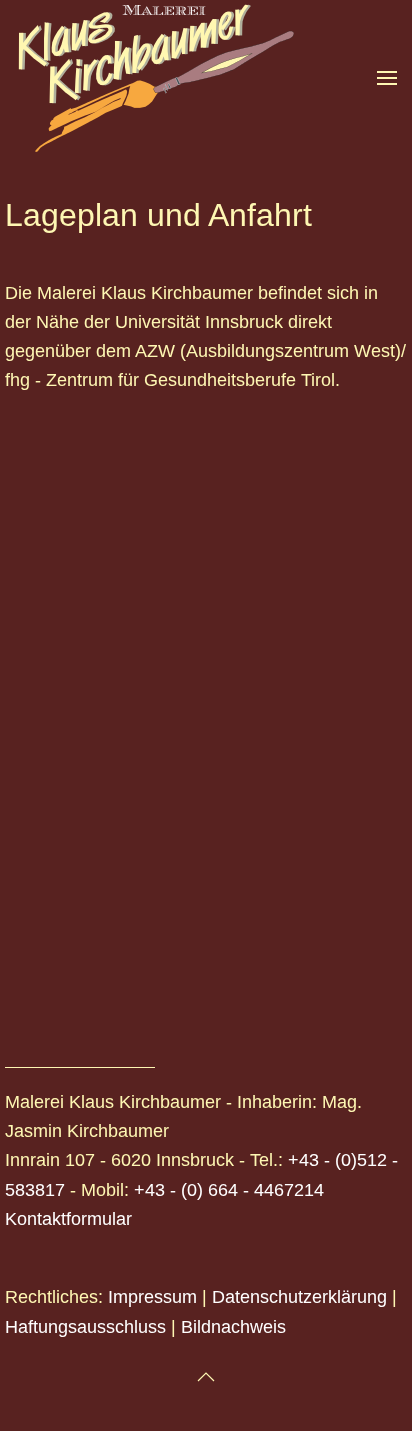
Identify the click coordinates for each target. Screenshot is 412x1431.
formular (99, 1219)
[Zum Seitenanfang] (206, 1377)
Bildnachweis (233, 1327)
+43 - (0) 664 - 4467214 (229, 1190)
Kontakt (35, 1219)
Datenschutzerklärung (299, 1297)
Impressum (152, 1297)
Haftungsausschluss (85, 1327)
